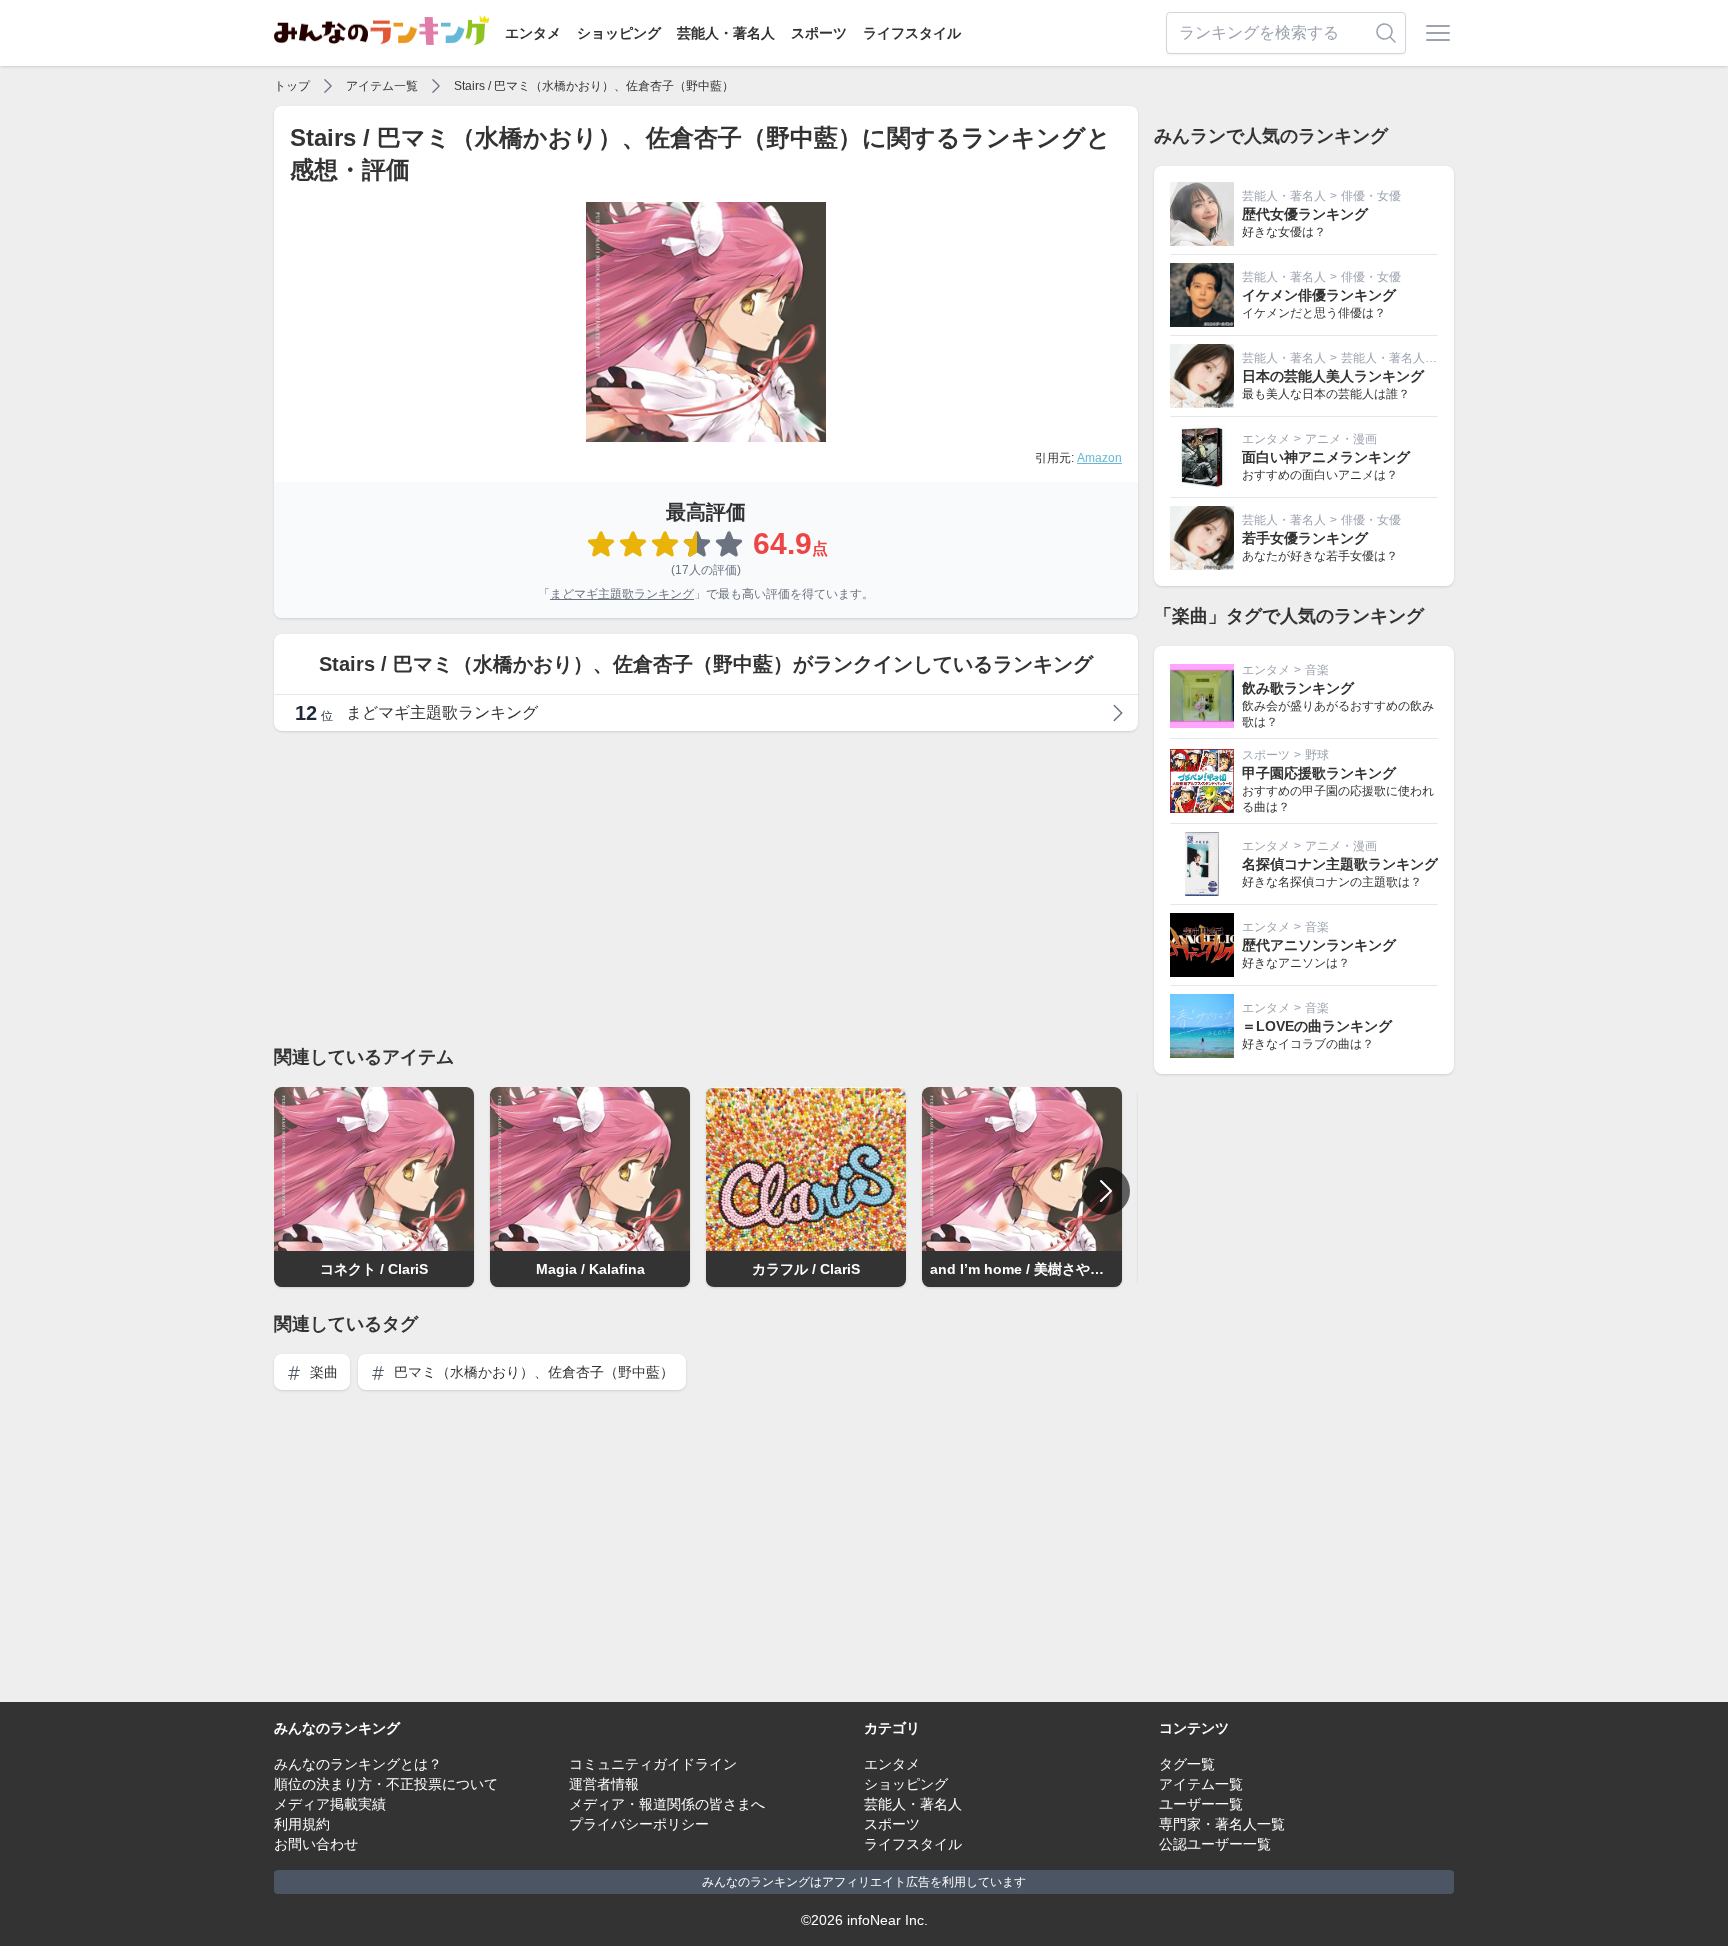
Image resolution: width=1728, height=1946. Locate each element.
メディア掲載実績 (330, 1804)
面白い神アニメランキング (1326, 457)
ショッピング (619, 33)
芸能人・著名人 (726, 33)
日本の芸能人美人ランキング (1333, 376)
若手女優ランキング (1305, 538)
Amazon (1099, 458)
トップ (292, 86)
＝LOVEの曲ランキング (1317, 1026)
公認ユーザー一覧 (1215, 1844)
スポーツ (819, 33)
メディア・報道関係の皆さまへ (667, 1804)
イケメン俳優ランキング (1319, 295)
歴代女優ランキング (1305, 214)
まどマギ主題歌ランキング (622, 594)
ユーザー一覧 (1201, 1804)
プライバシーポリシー (639, 1824)
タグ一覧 (1187, 1764)
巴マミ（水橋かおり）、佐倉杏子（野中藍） (532, 1372)
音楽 (1317, 670)
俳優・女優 (1371, 196)
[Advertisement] (706, 887)
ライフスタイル (912, 33)
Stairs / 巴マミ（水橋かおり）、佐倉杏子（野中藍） (594, 86)
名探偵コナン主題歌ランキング (1340, 864)
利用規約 (302, 1824)
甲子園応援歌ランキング (1319, 773)
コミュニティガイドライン (653, 1764)
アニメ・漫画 (1341, 439)
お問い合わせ (316, 1844)
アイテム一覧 (382, 86)
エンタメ (533, 33)
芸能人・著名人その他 (1401, 358)
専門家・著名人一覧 (1222, 1824)
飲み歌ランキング (1298, 688)
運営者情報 (604, 1784)
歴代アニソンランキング (1319, 945)
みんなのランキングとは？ (358, 1764)
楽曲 (322, 1372)
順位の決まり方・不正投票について (386, 1784)
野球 (1317, 755)
